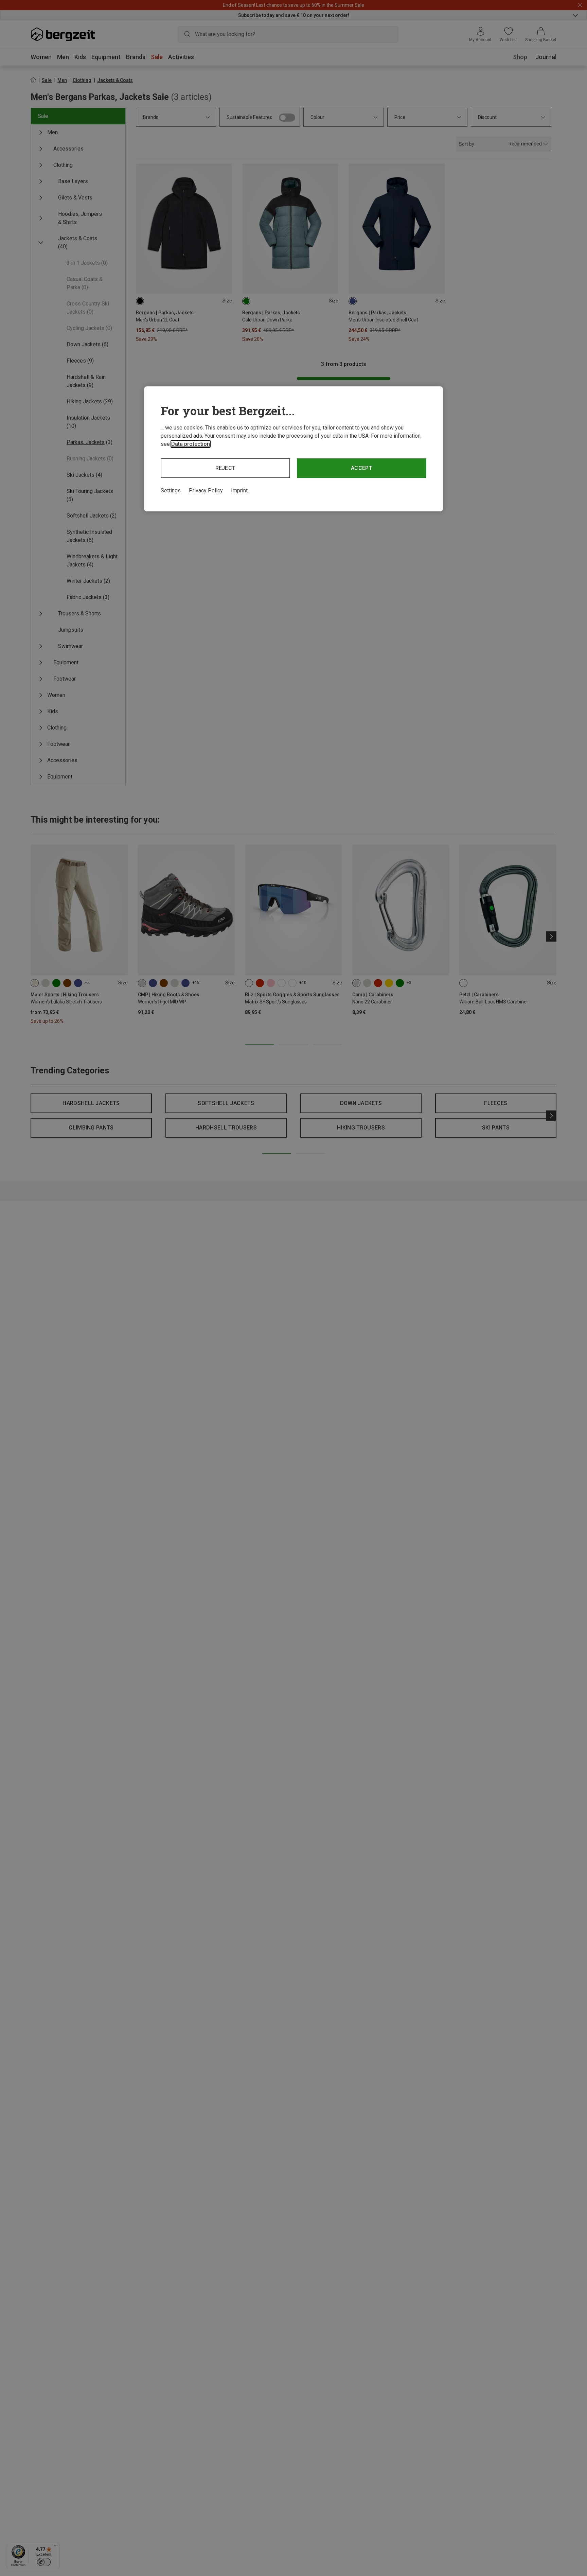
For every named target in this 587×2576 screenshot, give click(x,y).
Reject (226, 468)
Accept (362, 468)
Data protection (191, 444)
